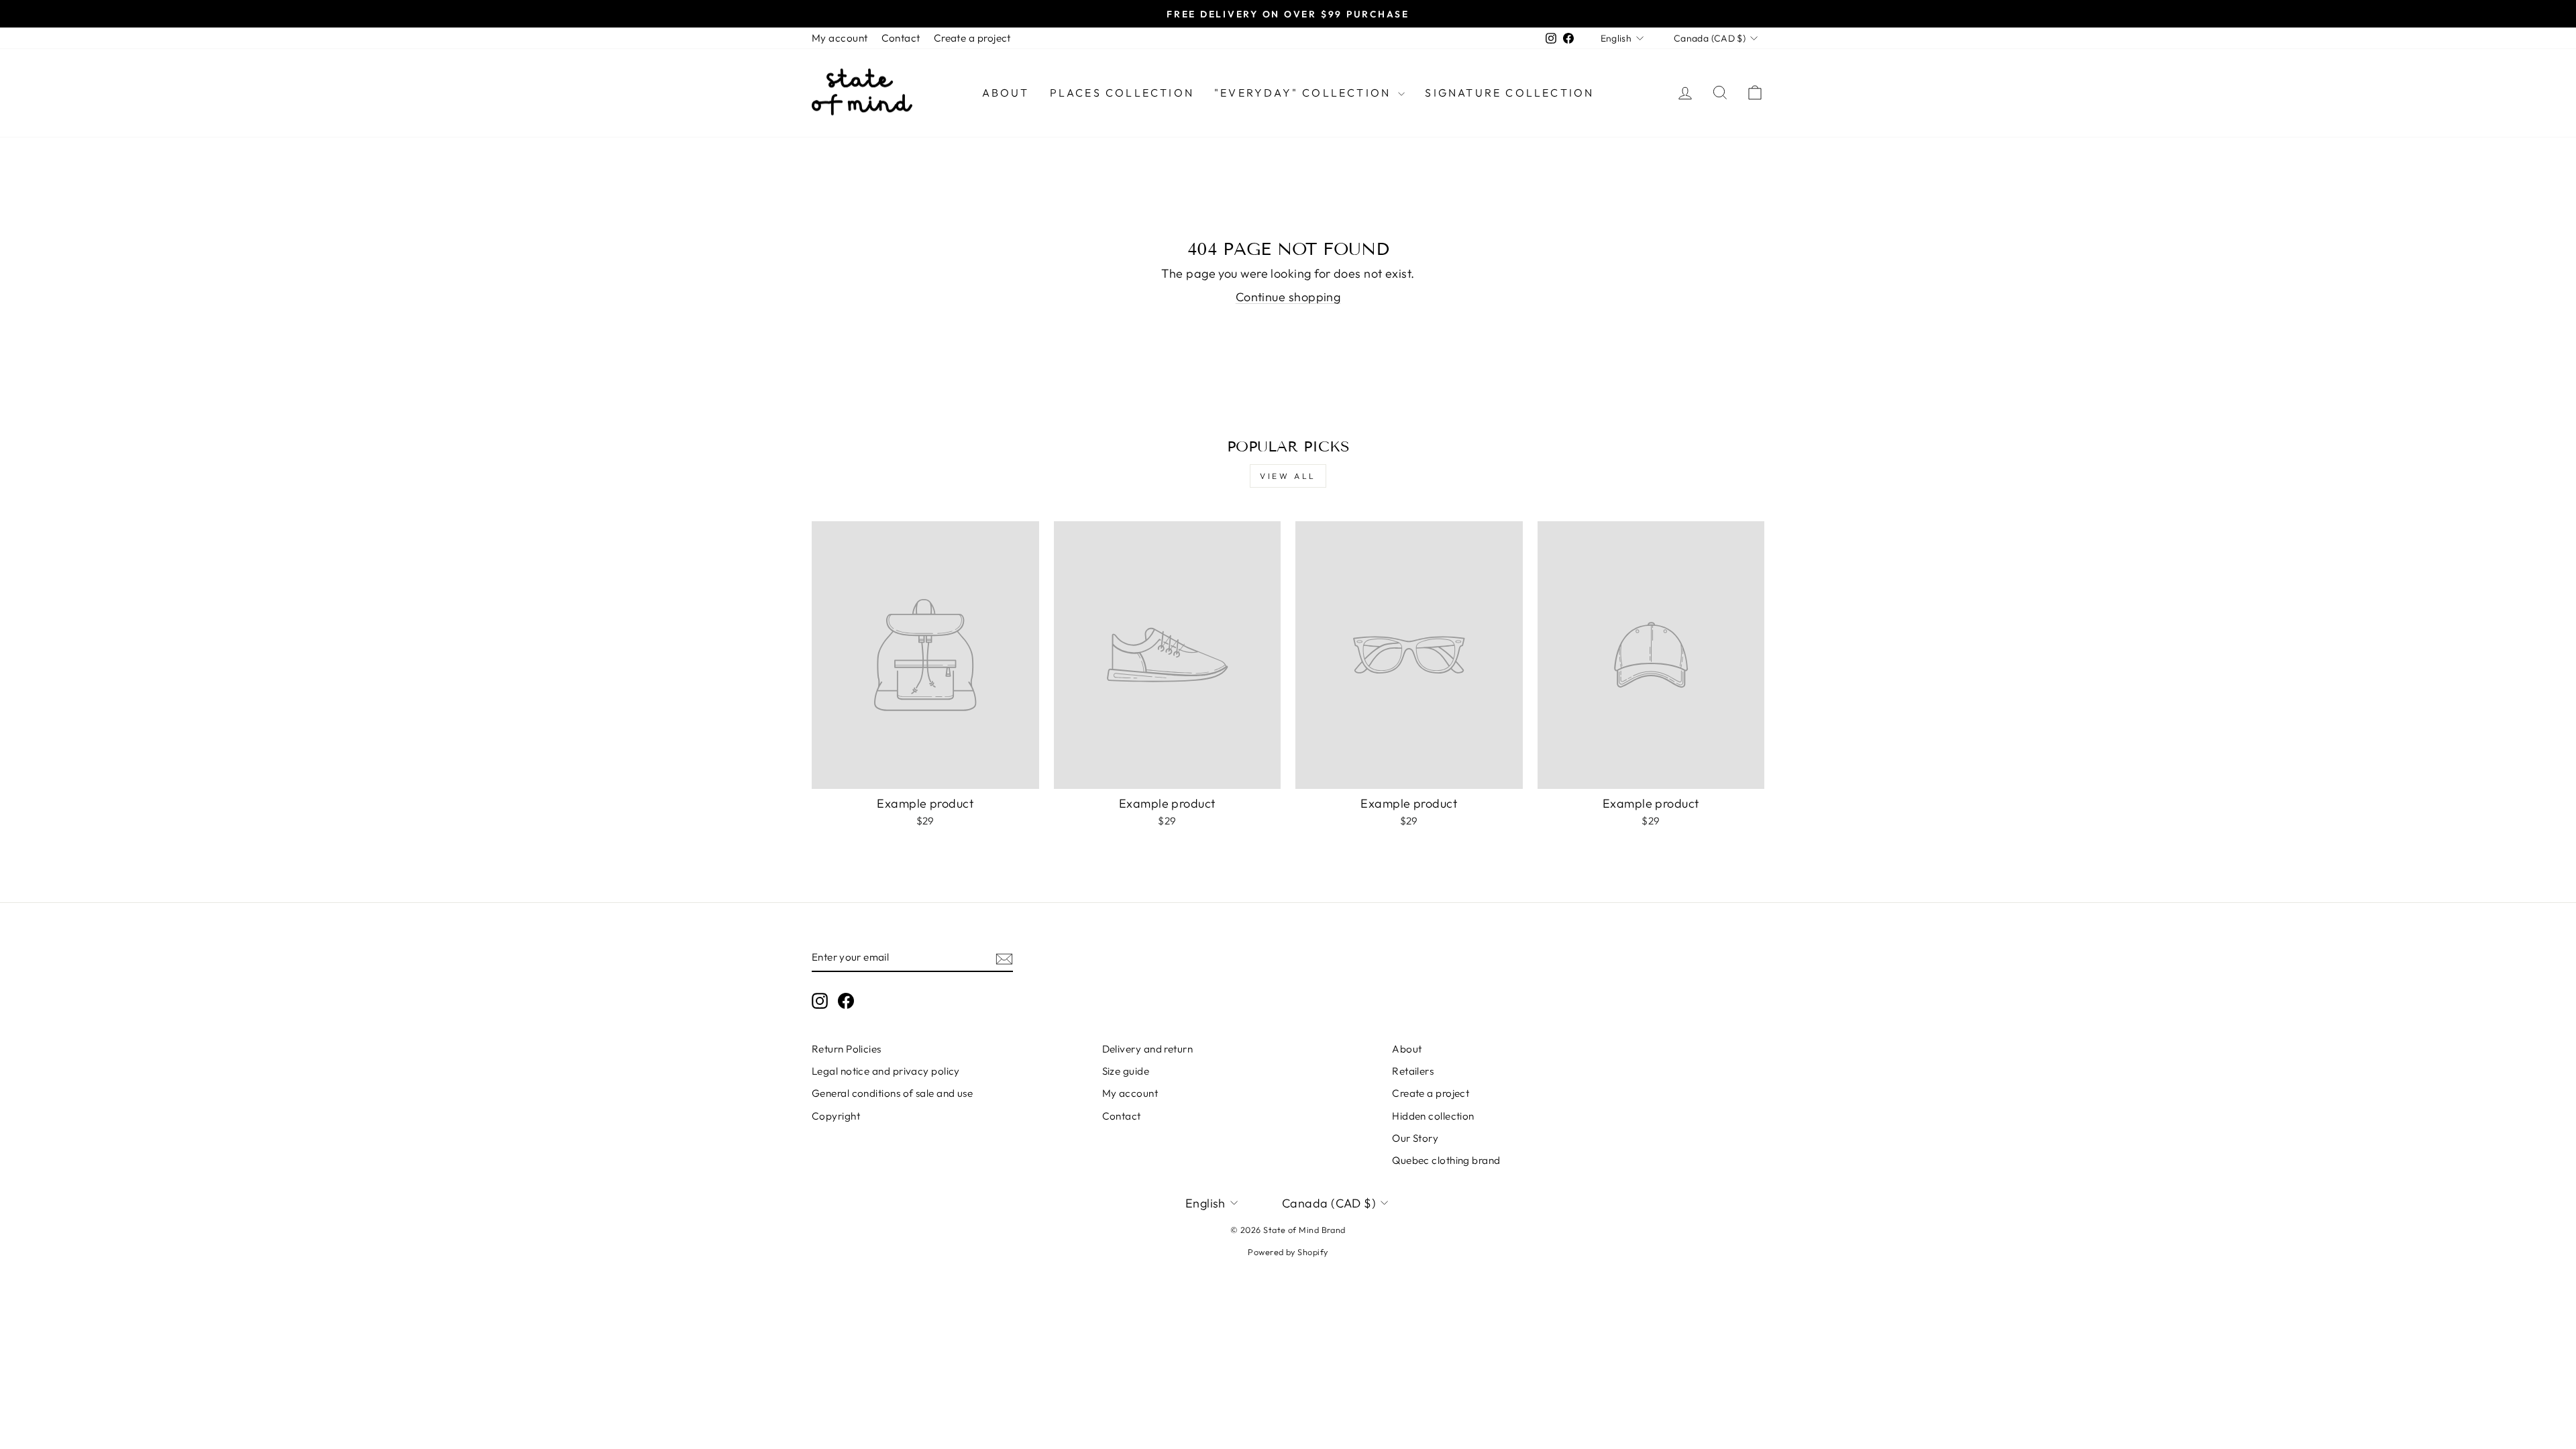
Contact (901, 38)
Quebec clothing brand (1446, 1160)
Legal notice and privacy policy (886, 1071)
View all (1288, 476)
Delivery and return (1148, 1049)
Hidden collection (1433, 1116)
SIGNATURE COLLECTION (1509, 93)
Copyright (836, 1116)
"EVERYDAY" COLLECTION (1304, 93)
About (1006, 93)
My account (840, 38)
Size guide (1126, 1071)
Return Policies (847, 1049)
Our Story (1415, 1138)
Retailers (1413, 1071)
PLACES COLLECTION (1122, 93)
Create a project (972, 38)
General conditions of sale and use (892, 1093)
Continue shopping (1288, 297)
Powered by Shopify (1288, 1252)
